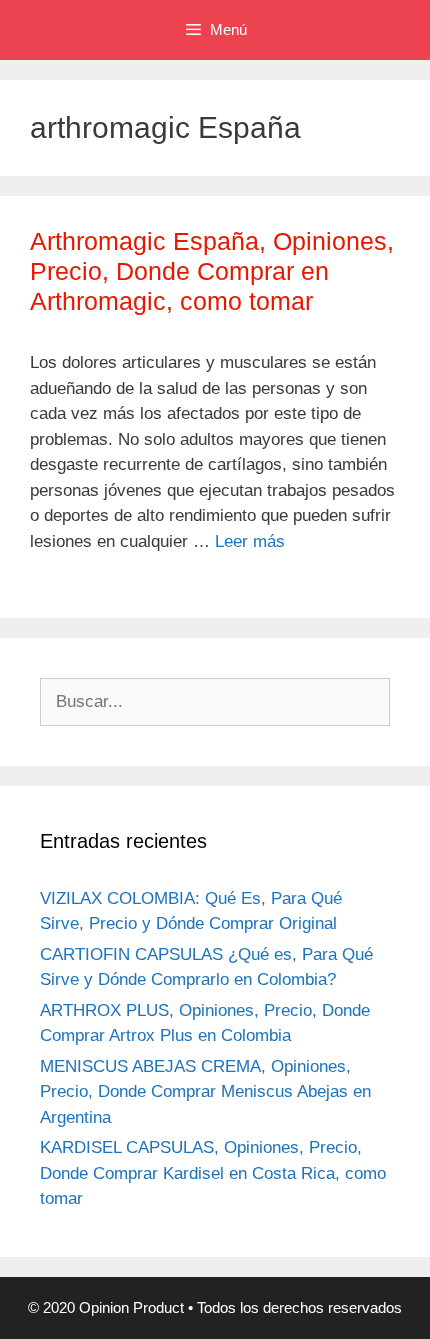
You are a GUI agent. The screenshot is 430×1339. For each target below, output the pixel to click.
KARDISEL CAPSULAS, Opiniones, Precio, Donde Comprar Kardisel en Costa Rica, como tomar (213, 1173)
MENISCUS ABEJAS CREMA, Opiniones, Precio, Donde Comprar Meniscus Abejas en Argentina (205, 1092)
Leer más (250, 541)
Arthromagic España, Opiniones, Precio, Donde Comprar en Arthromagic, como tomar (212, 271)
